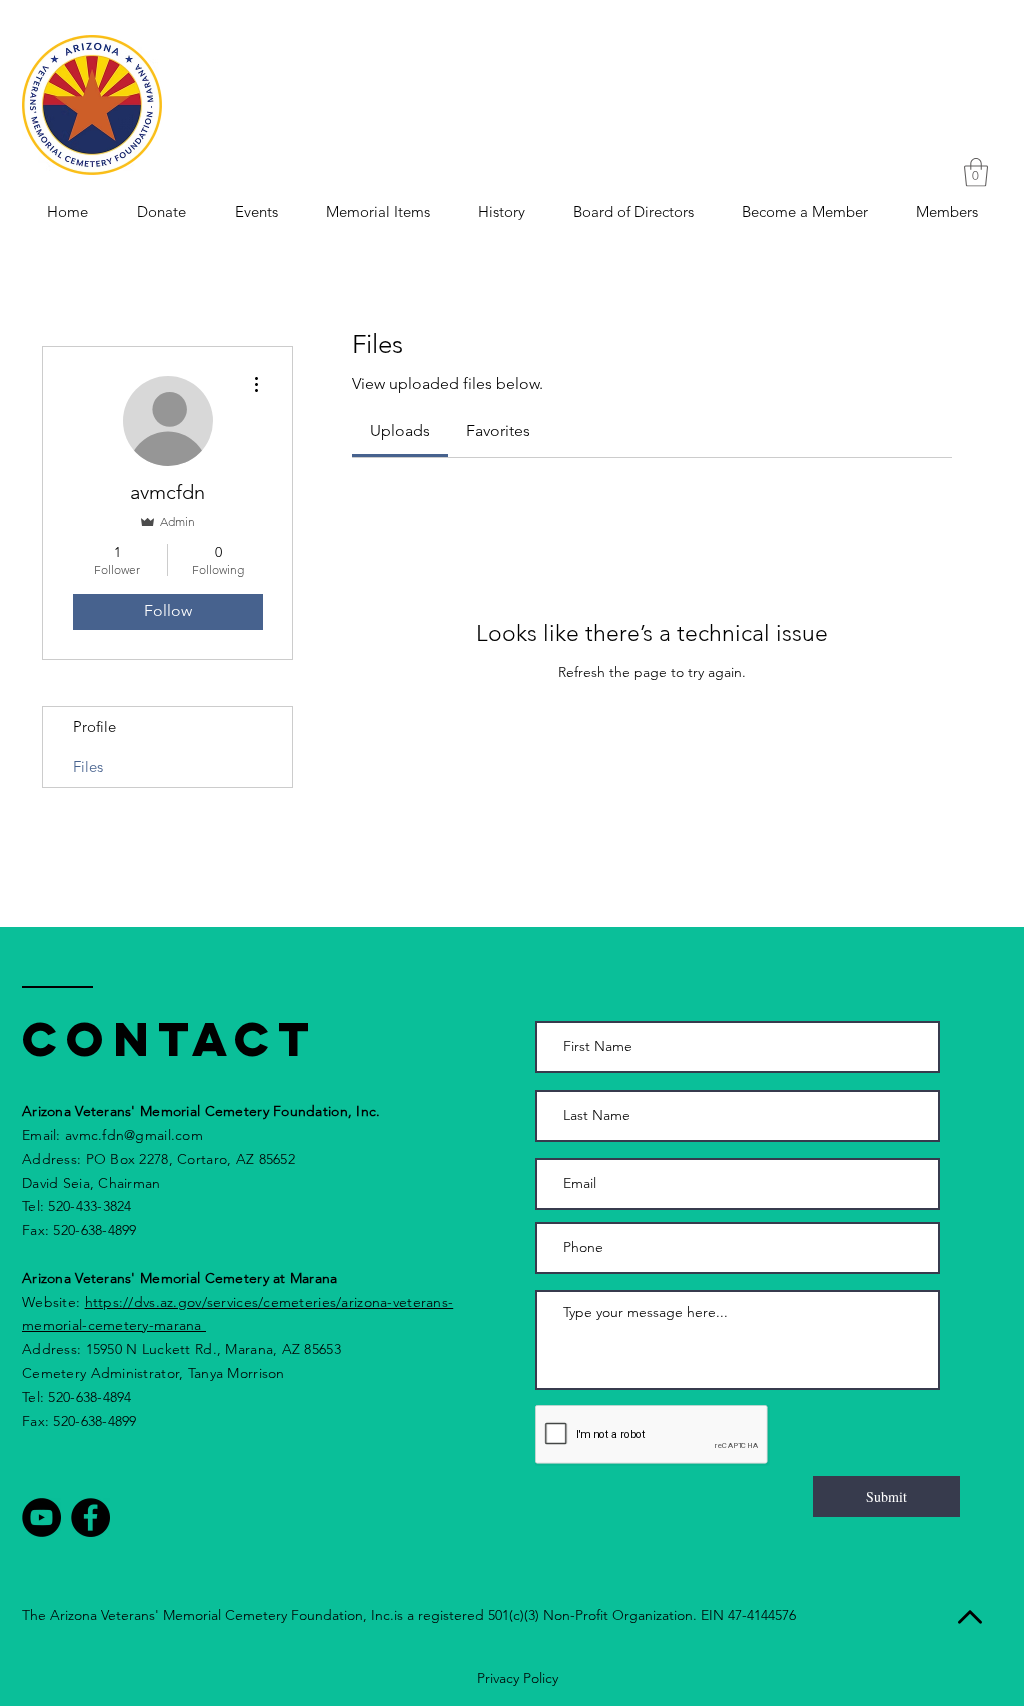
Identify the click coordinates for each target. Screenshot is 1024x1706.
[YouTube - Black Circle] (41, 1517)
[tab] (400, 431)
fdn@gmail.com (152, 1135)
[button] (976, 172)
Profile (94, 726)
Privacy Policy (517, 1678)
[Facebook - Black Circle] (90, 1517)
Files (88, 766)
